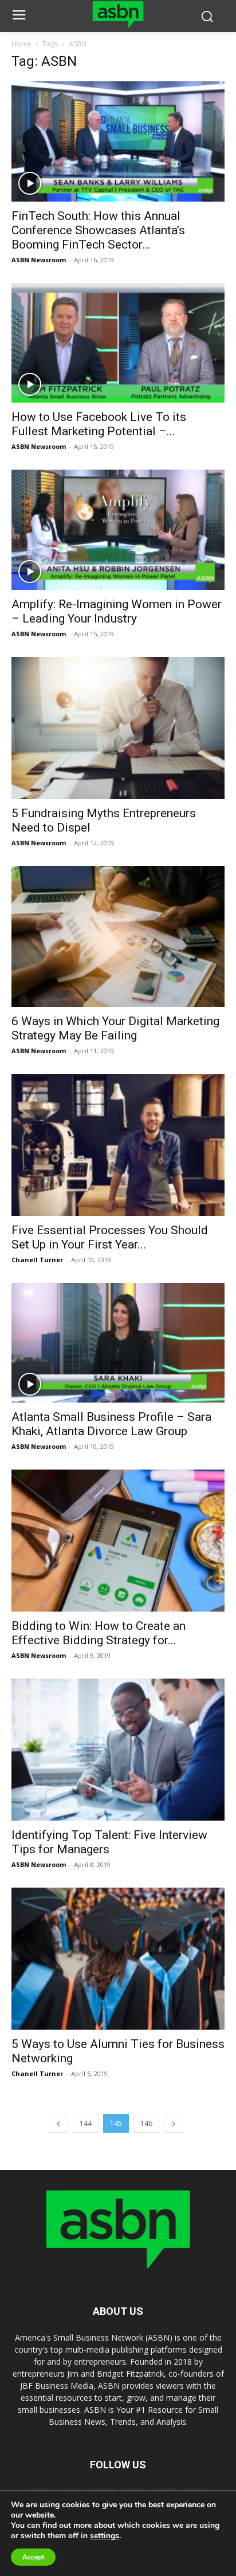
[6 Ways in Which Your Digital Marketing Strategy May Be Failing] (118, 936)
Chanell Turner (37, 1260)
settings (105, 2536)
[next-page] (174, 2123)
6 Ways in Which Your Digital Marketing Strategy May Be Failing (115, 1028)
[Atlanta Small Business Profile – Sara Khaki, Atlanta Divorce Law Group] (118, 1343)
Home (21, 44)
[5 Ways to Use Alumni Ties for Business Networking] (118, 1959)
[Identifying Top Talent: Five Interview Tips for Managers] (118, 1750)
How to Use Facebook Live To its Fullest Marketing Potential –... (99, 424)
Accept (33, 2557)
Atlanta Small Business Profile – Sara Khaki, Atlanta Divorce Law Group (111, 1424)
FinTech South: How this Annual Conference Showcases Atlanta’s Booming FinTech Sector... (98, 230)
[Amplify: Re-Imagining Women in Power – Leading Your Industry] (118, 530)
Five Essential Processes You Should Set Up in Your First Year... (110, 1237)
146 (146, 2123)
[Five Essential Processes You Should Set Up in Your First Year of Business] (118, 1145)
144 (86, 2123)
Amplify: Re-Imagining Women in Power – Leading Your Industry (117, 611)
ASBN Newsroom (39, 260)
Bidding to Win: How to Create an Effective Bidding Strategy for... (99, 1633)
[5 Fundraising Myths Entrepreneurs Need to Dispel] (118, 728)
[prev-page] (58, 2123)
